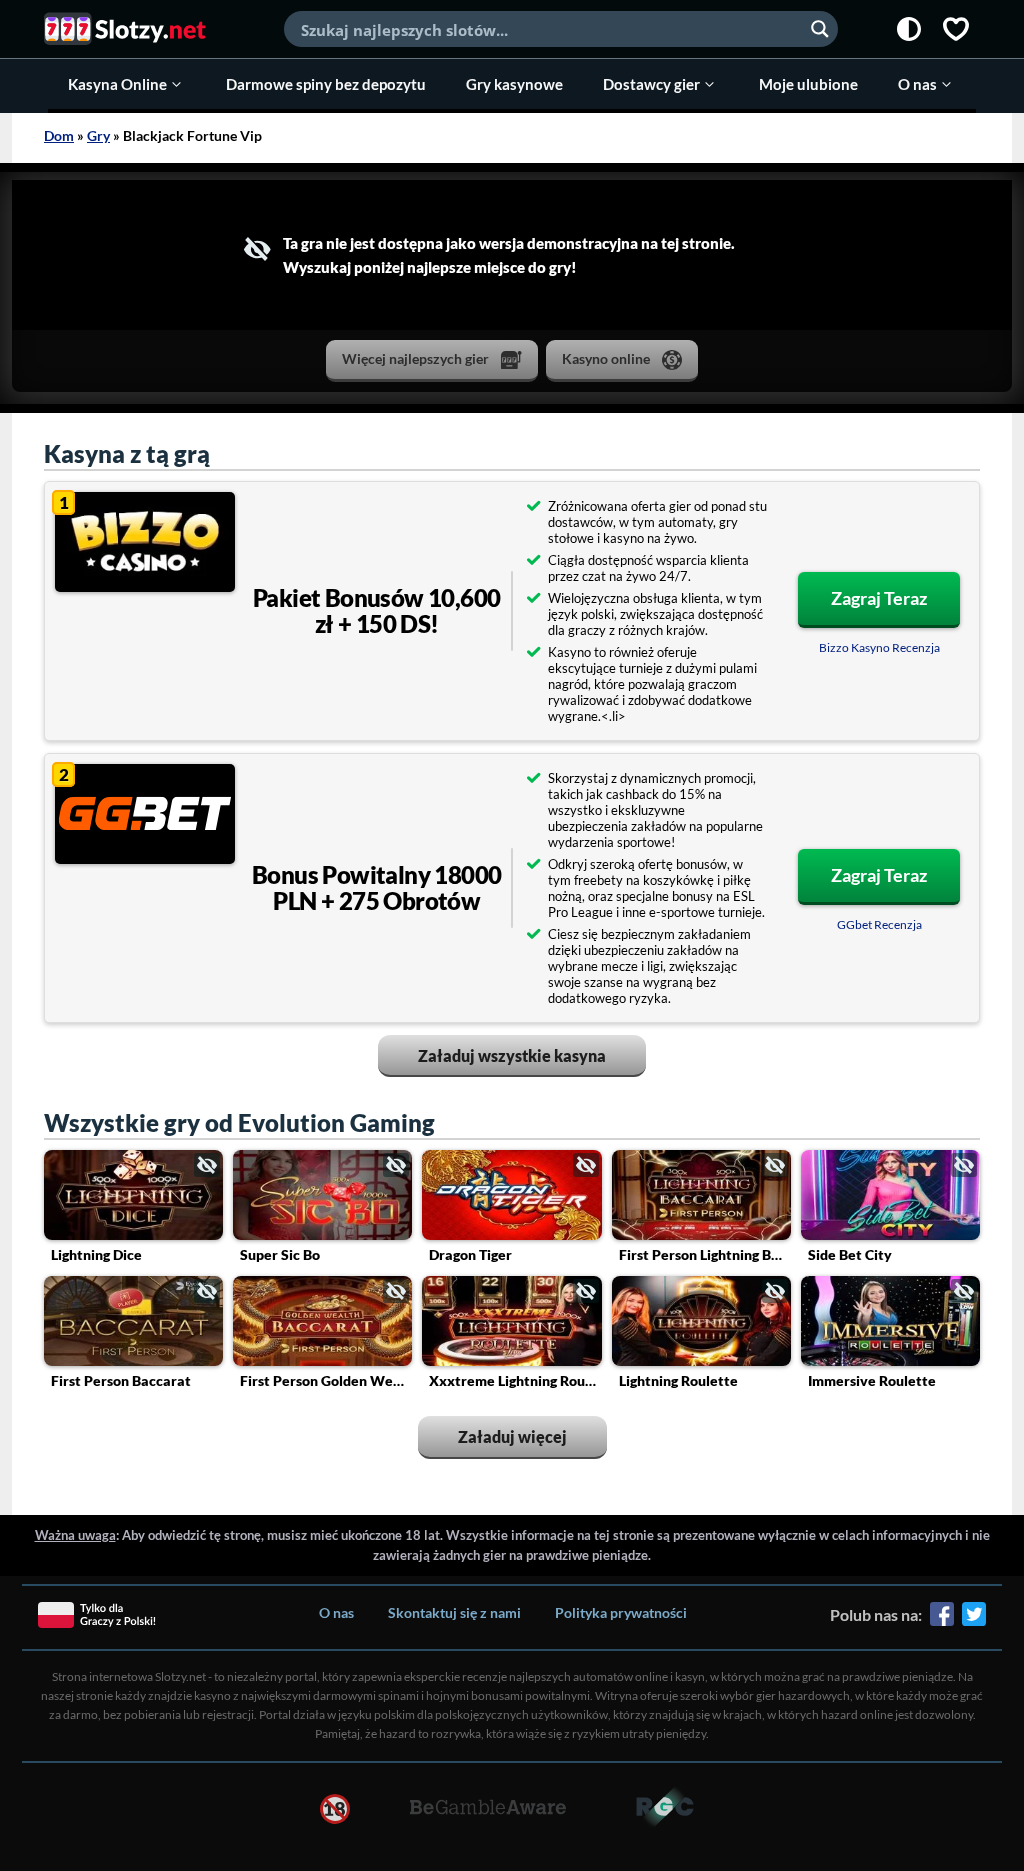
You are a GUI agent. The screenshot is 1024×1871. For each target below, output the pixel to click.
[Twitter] (974, 1621)
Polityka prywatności (621, 1612)
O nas (917, 84)
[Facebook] (942, 1621)
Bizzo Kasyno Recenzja (879, 647)
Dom (59, 135)
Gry (98, 135)
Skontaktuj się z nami (454, 1612)
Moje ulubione (808, 84)
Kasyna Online (117, 84)
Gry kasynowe (514, 84)
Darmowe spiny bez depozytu (326, 84)
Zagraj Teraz (879, 598)
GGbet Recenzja (879, 924)
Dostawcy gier (651, 84)
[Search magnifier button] (820, 29)
